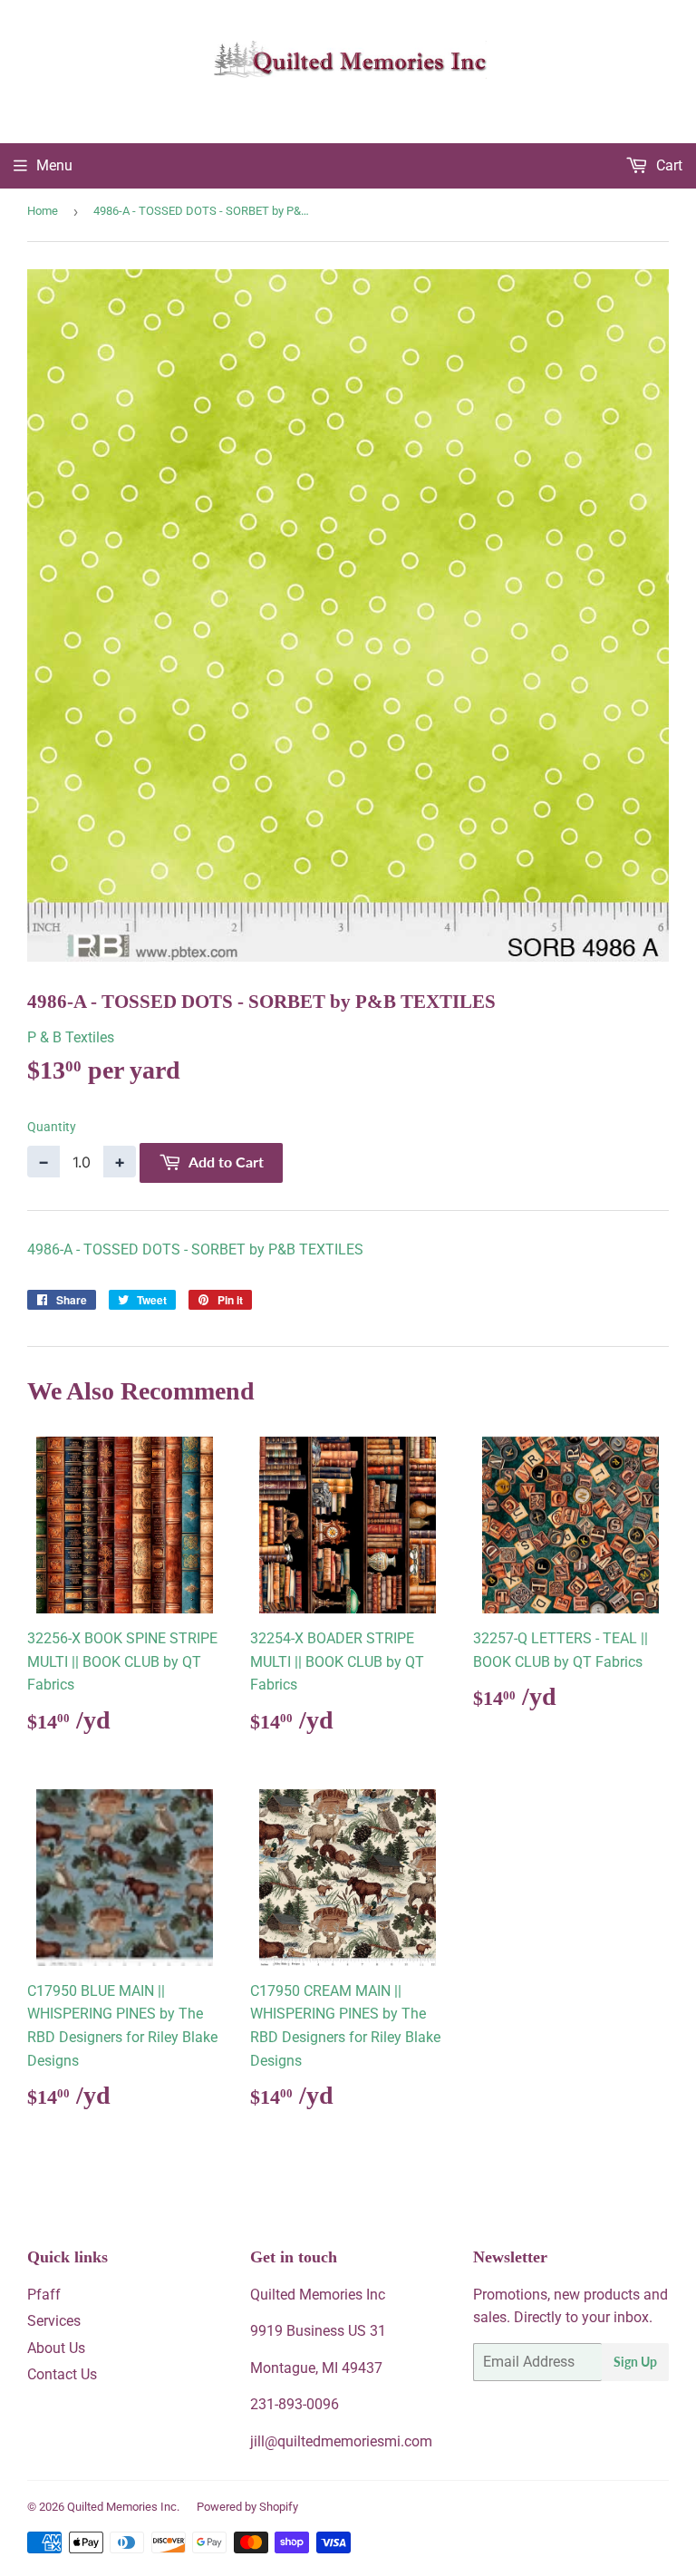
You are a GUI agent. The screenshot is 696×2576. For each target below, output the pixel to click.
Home (43, 211)
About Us (56, 2348)
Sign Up (635, 2362)
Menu (54, 165)
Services (54, 2321)
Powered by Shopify (247, 2507)
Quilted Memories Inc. (123, 2507)
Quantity (52, 1127)
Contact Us (62, 2374)
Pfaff (44, 2295)
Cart (667, 165)
